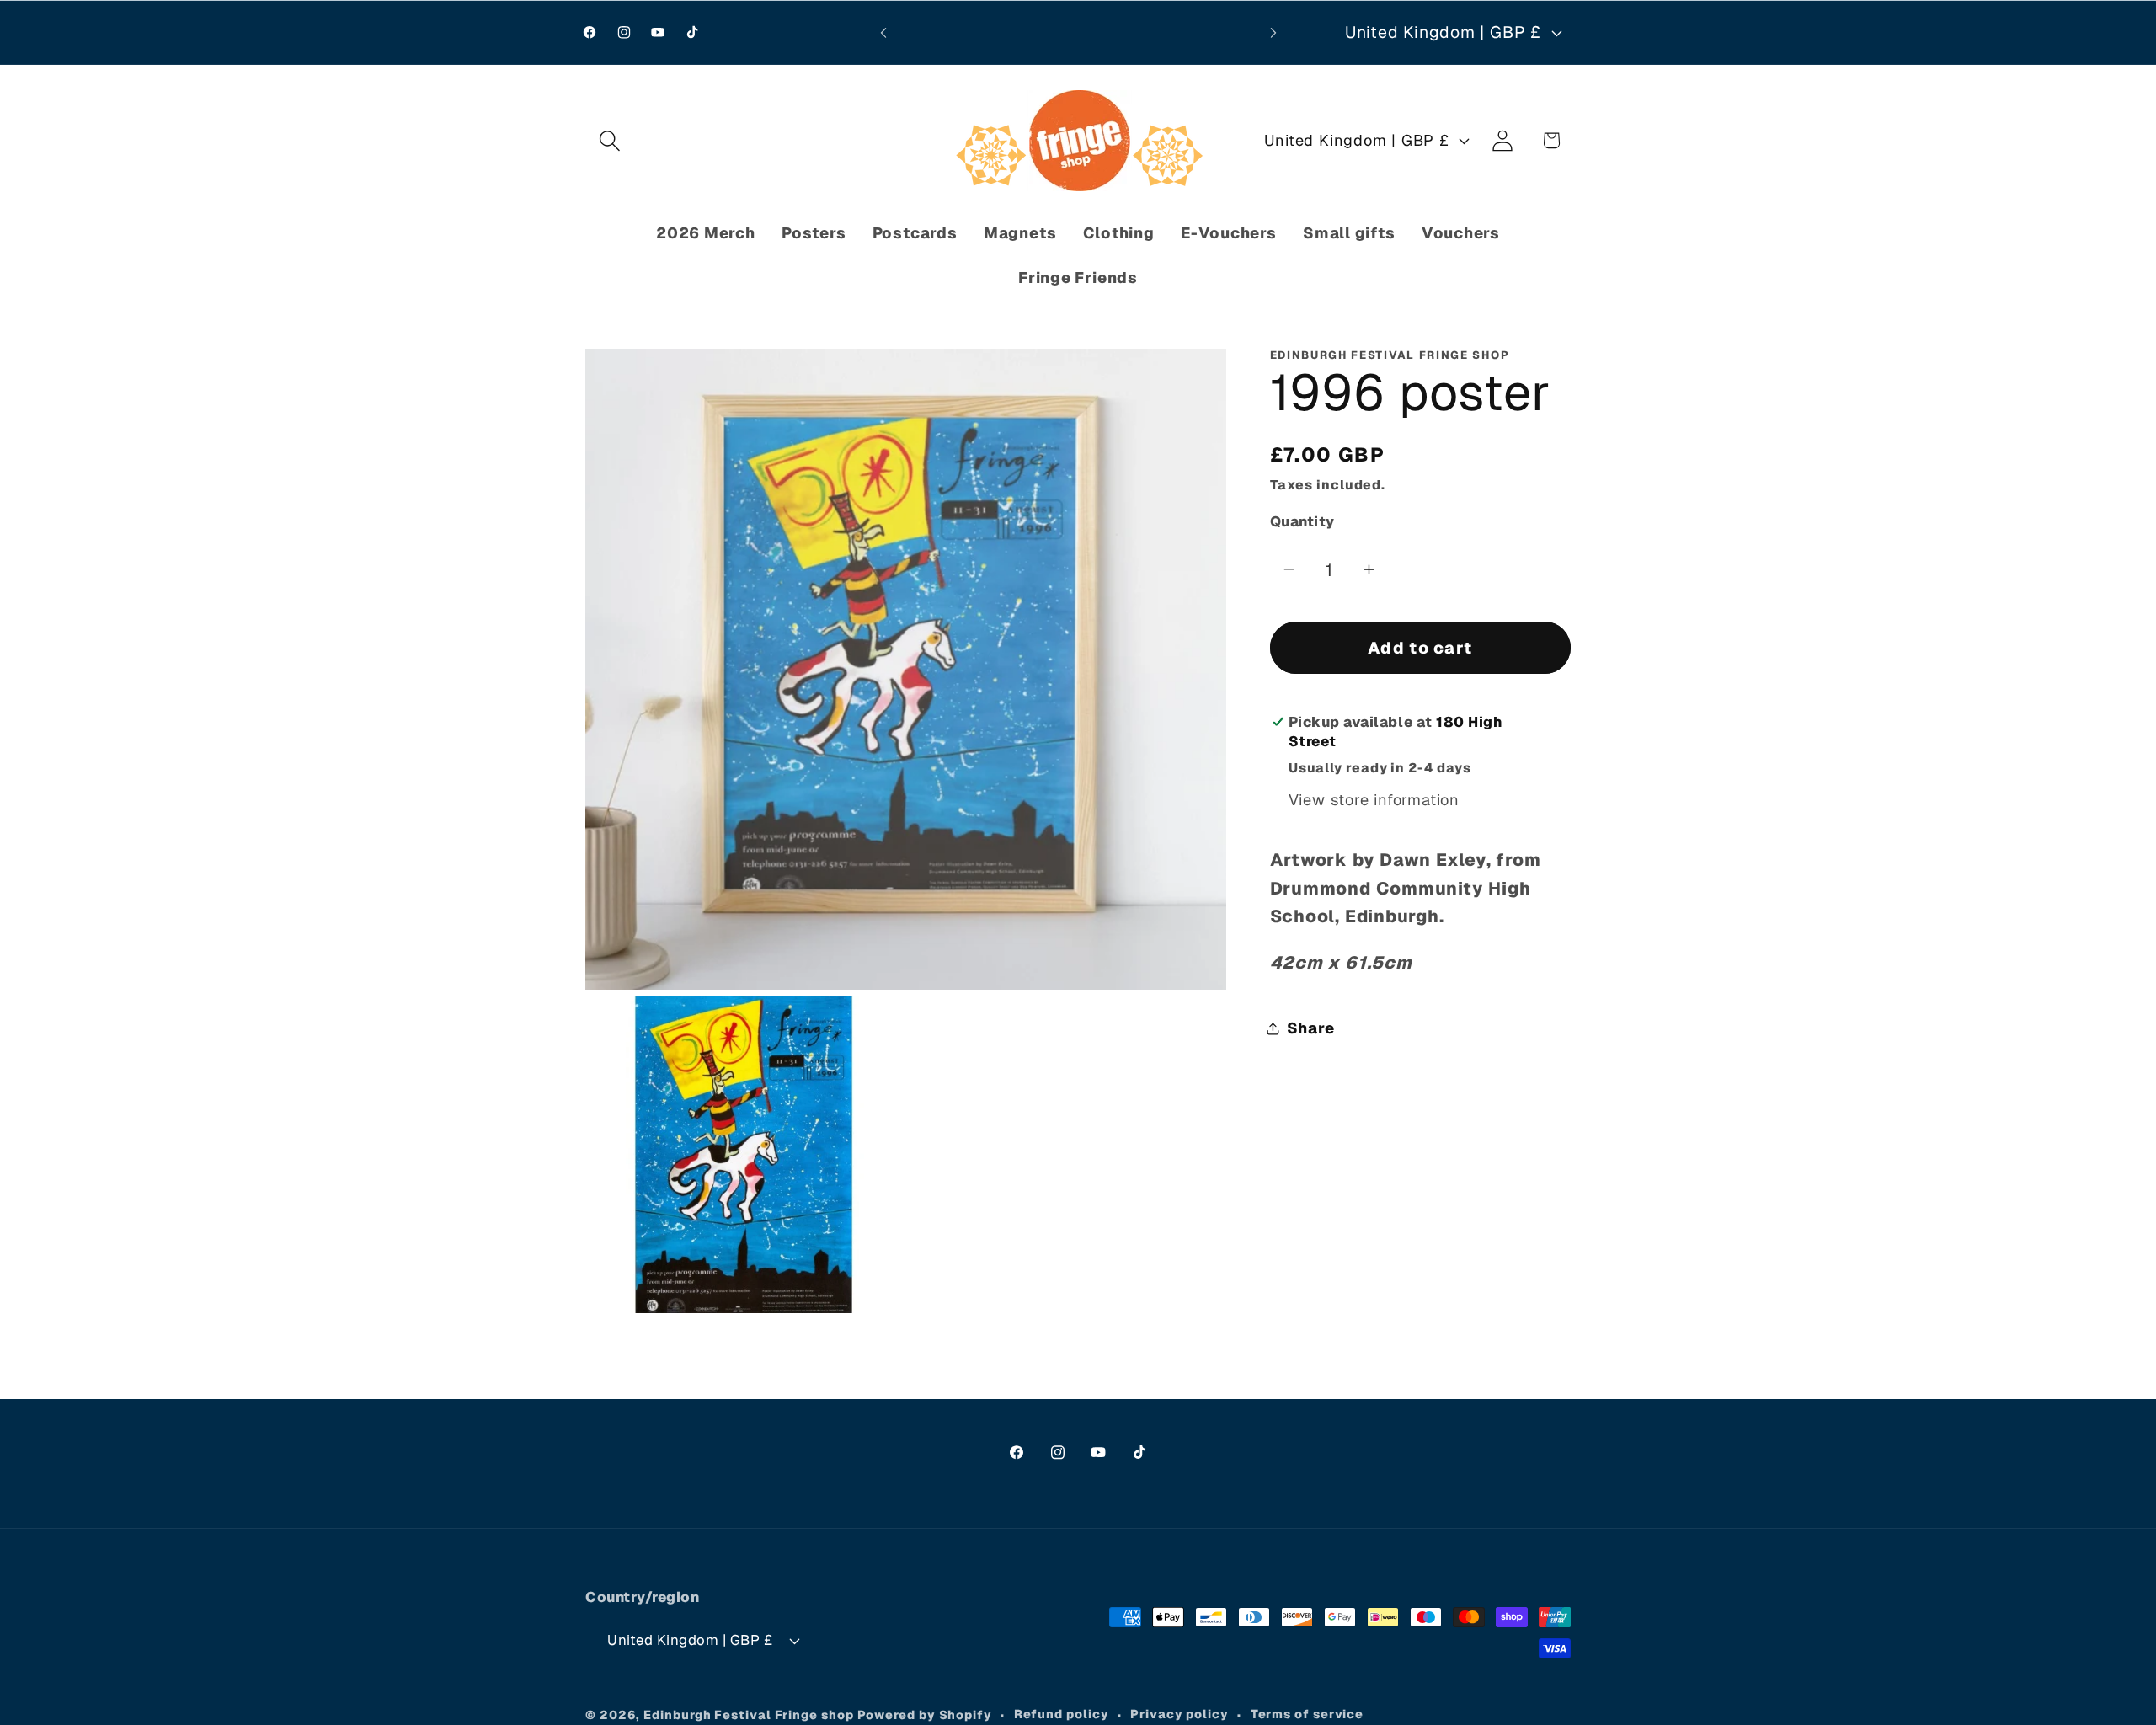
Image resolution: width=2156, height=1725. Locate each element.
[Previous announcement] (883, 32)
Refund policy (1062, 1714)
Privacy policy (1179, 1714)
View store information (1374, 801)
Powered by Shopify (925, 1715)
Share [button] (1311, 1028)
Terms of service (1307, 1714)
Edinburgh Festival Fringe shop (748, 1715)
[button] (609, 140)
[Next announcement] (1273, 32)
